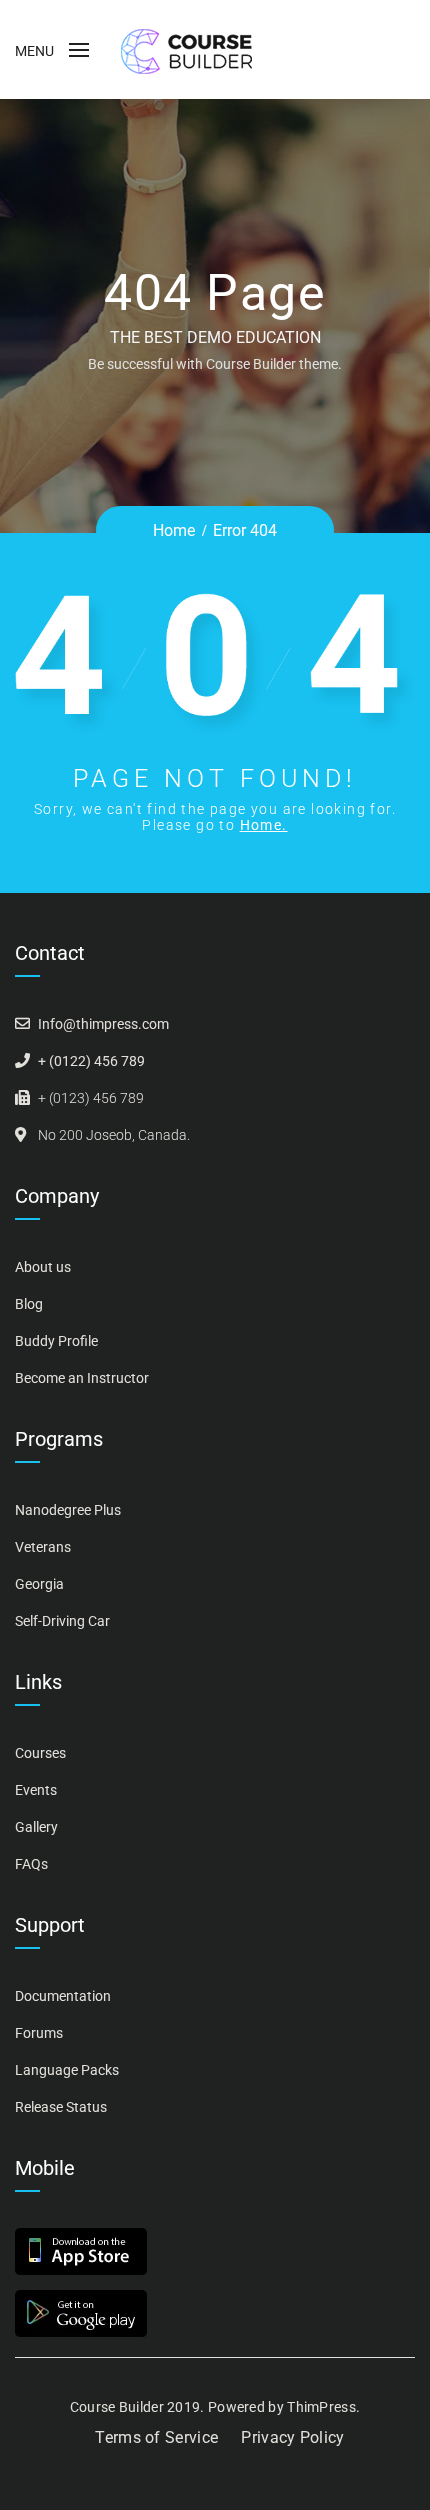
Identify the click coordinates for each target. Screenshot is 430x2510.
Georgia (39, 1584)
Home (174, 530)
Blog (29, 1304)
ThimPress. (323, 2407)
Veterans (43, 1547)
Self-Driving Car (62, 1621)
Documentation (63, 1996)
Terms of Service (156, 2437)
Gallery (36, 1827)
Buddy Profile (56, 1341)
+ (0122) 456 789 (91, 1061)
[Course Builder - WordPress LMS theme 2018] (186, 49)
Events (36, 1790)
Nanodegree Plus (68, 1510)
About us (43, 1267)
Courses (40, 1753)
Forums (39, 2033)
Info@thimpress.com (103, 1024)
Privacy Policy (292, 2437)
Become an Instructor (82, 1378)
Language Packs (67, 2070)
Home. (264, 825)
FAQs (31, 1864)
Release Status (61, 2107)
